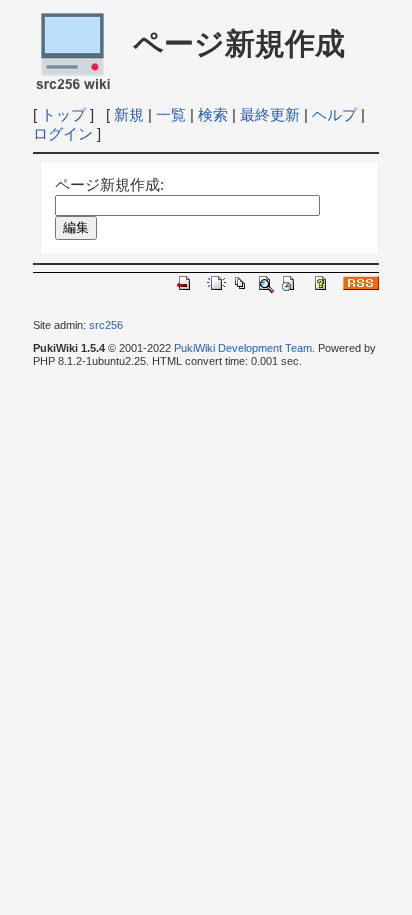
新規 (129, 114)
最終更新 (270, 114)
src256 (106, 325)
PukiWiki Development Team (243, 348)
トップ (63, 114)
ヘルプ (334, 114)
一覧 (171, 114)
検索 (213, 114)
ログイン (63, 133)
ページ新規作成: (109, 184)
